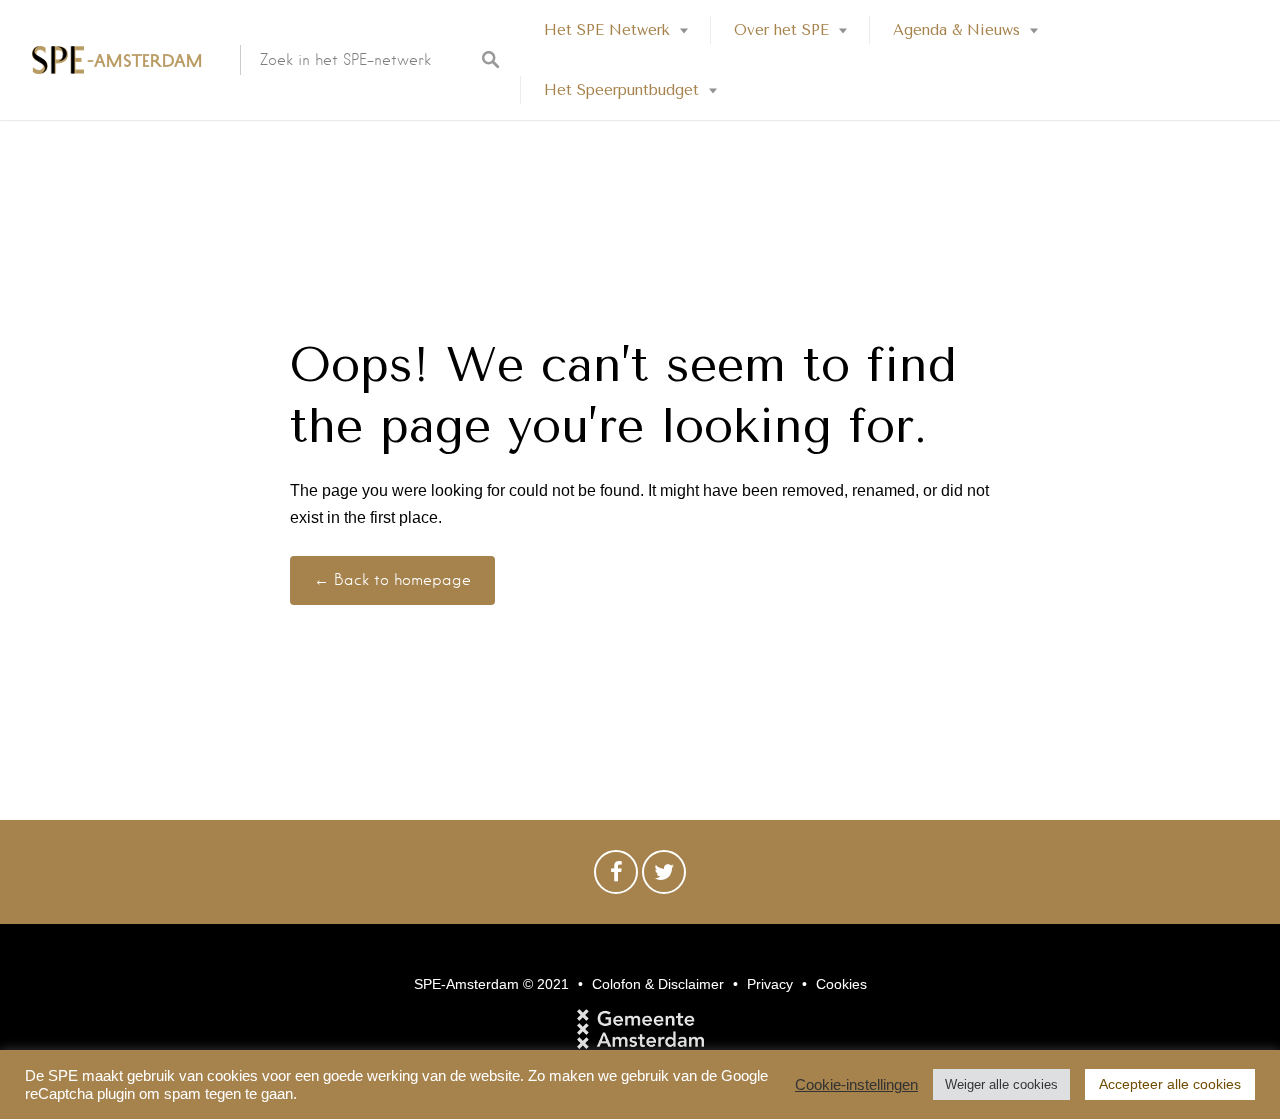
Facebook (616, 877)
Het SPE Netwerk (607, 30)
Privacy (770, 984)
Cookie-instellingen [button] (856, 1085)
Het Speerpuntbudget (621, 90)
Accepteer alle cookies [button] (1170, 1084)
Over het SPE (781, 30)
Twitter (664, 877)
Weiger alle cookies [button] (1001, 1084)
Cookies (841, 984)
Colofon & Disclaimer (658, 984)
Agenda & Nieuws (956, 30)
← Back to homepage (392, 580)
